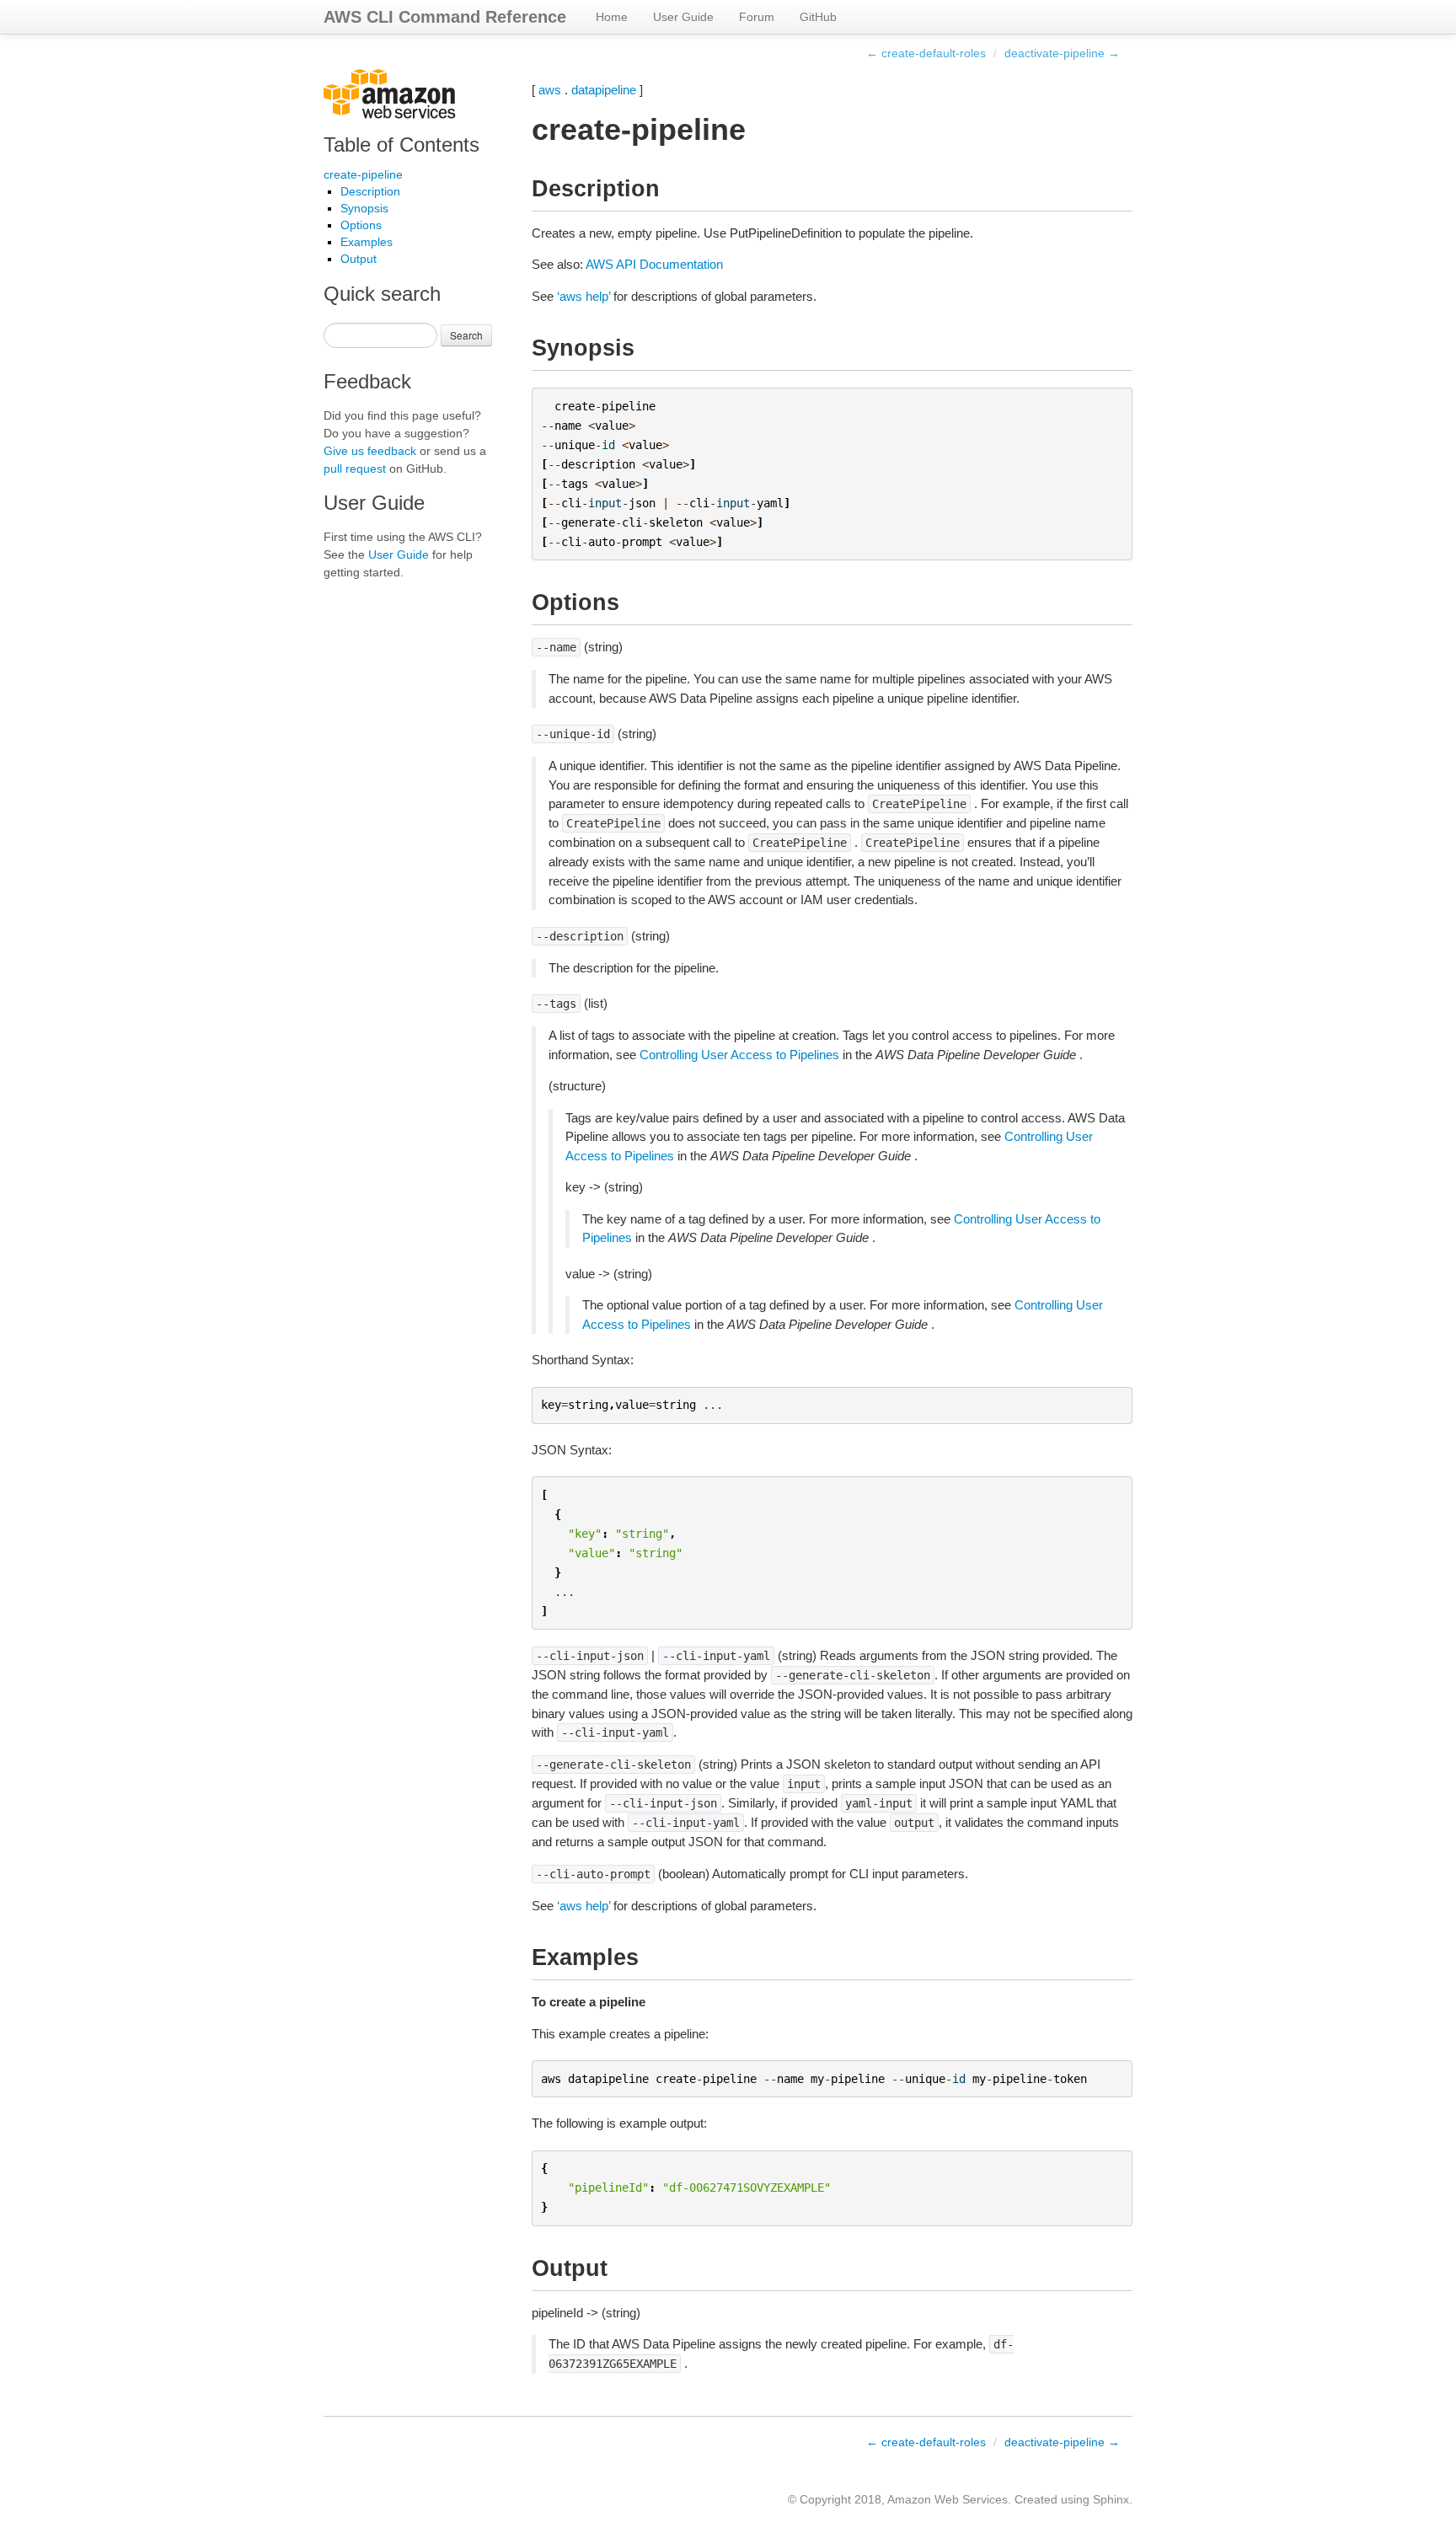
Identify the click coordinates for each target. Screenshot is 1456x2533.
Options (361, 225)
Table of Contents (401, 145)
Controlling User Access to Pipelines (739, 1055)
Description (370, 191)
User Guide (683, 17)
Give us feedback (370, 451)
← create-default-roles (926, 53)
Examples (367, 242)
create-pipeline (363, 174)
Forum (757, 17)
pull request (355, 469)
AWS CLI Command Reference (445, 17)
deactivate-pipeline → (1062, 53)
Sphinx (1111, 2499)
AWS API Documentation (654, 264)
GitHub (818, 17)
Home (612, 17)
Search (466, 335)
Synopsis (364, 208)
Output (359, 259)
